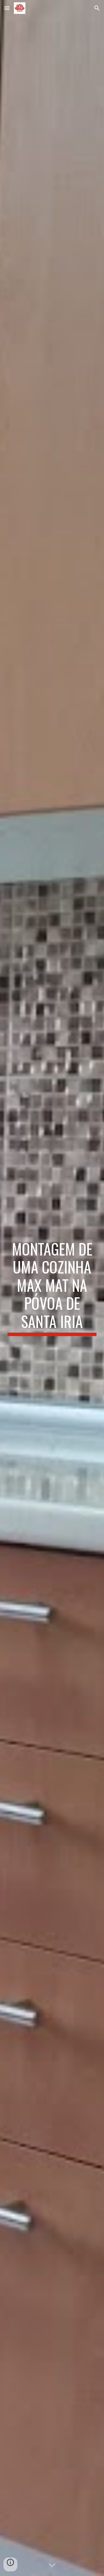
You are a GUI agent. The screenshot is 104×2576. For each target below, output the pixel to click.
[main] (52, 1288)
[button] (7, 8)
